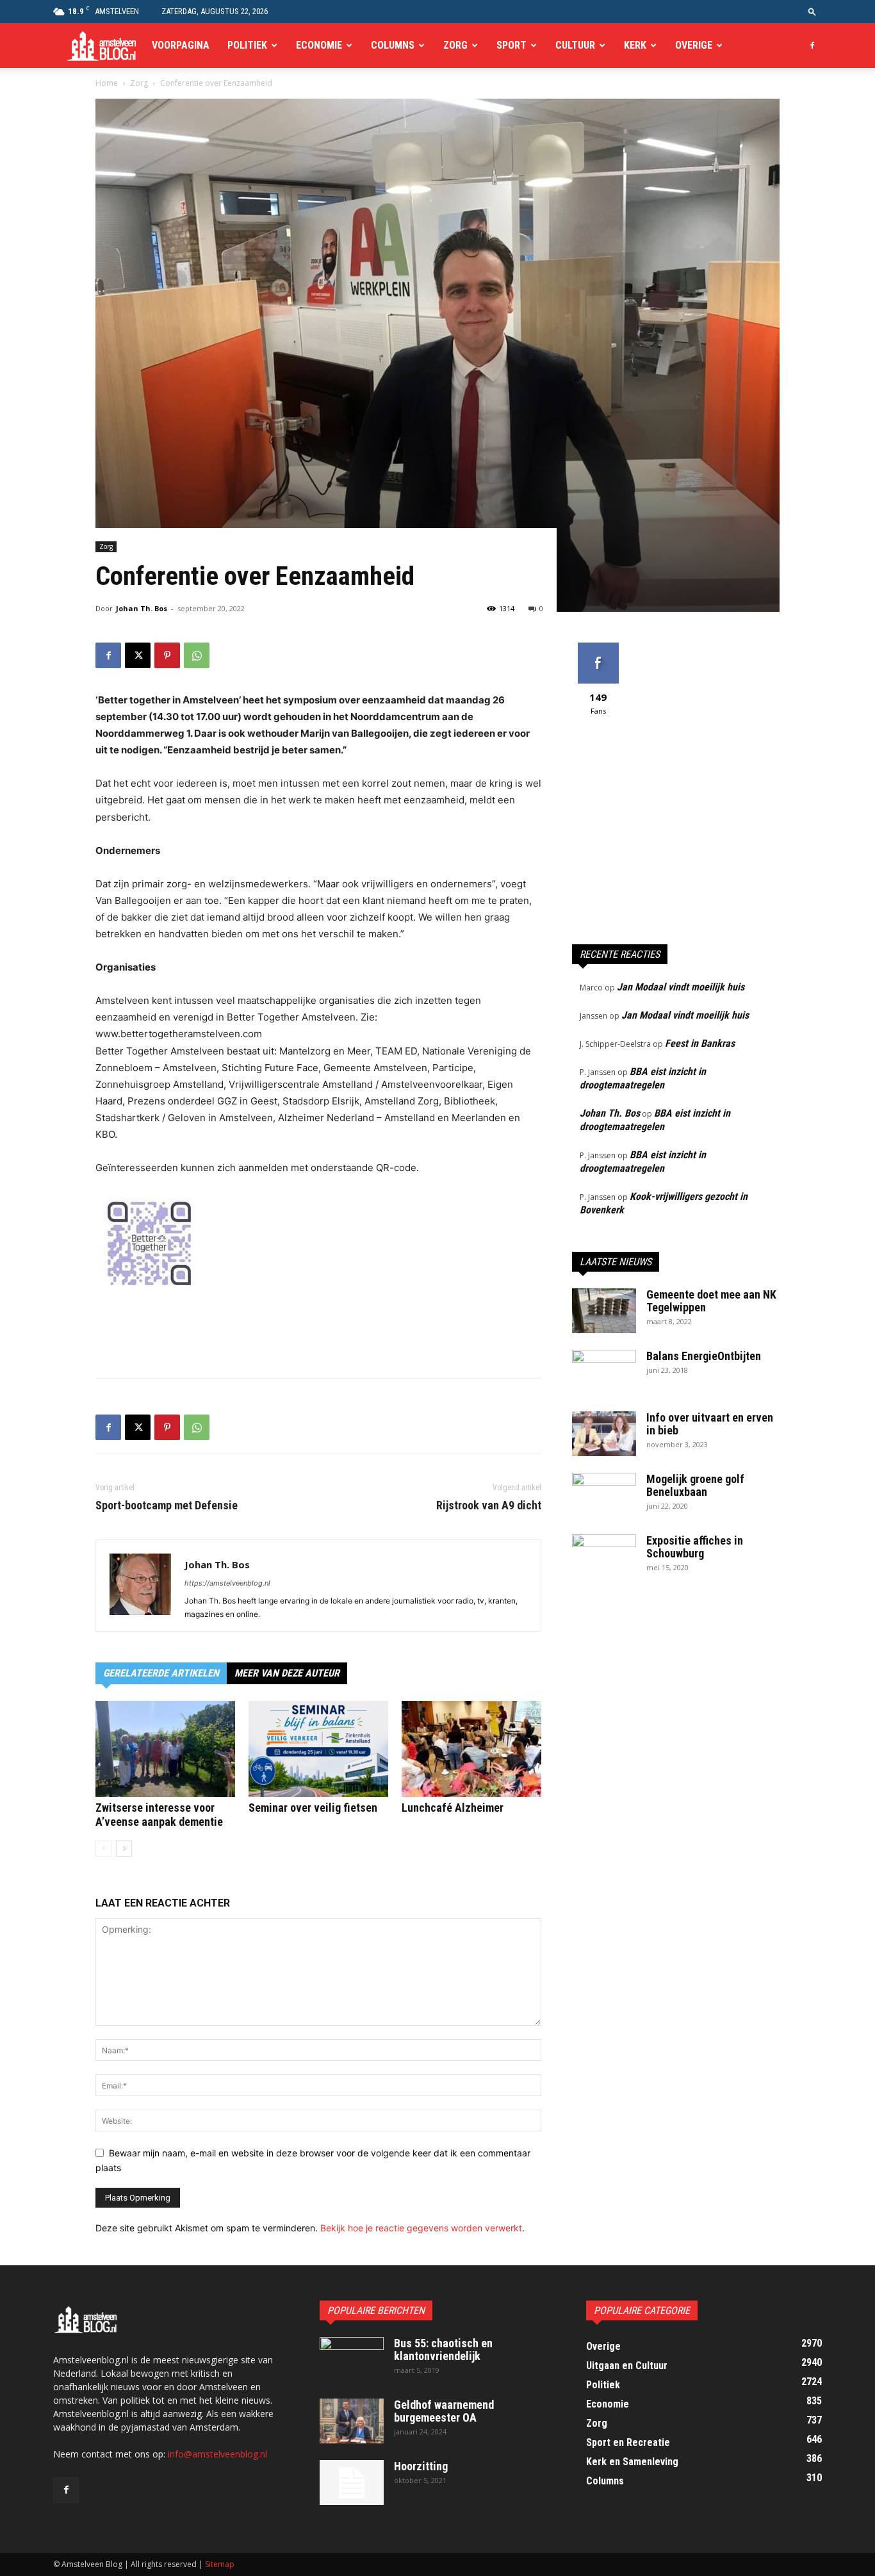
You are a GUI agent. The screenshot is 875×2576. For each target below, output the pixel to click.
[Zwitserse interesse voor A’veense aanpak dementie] (165, 1749)
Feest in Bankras (700, 1043)
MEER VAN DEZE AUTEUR (287, 1673)
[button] (812, 11)
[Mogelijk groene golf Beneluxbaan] (604, 1495)
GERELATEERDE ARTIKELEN (161, 1673)
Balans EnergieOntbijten (704, 1356)
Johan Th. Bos (142, 608)
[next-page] (124, 1849)
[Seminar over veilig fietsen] (318, 1749)
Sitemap (220, 2564)
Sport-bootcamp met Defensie (167, 1505)
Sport (511, 45)
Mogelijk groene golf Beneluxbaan (695, 1485)
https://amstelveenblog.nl (227, 1583)
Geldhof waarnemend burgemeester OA (444, 2411)
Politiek (247, 45)
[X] (138, 655)
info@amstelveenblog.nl (217, 2454)
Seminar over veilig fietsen (313, 1808)
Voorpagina (181, 45)
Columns (393, 45)
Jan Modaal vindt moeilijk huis (681, 987)
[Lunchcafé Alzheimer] (471, 1749)
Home (107, 83)
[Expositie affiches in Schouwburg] (604, 1557)
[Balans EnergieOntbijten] (604, 1372)
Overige (694, 45)
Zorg (455, 45)
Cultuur (575, 45)
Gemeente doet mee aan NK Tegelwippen (711, 1301)
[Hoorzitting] (352, 2482)
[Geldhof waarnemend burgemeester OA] (352, 2421)
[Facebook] (812, 45)
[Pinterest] (167, 655)
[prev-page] (103, 1849)
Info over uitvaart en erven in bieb (710, 1424)
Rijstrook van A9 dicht (489, 1505)
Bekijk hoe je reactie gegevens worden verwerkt (421, 2228)
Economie (319, 45)
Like (598, 647)
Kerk (635, 45)
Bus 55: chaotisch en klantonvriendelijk (443, 2350)
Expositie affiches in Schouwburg (695, 1547)
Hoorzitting (421, 2466)
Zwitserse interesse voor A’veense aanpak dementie (159, 1815)
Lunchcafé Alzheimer (453, 1808)
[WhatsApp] (197, 655)
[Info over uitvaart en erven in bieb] (604, 1434)
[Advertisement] (318, 1335)
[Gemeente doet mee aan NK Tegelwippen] (604, 1311)
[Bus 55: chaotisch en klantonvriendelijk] (352, 2359)
